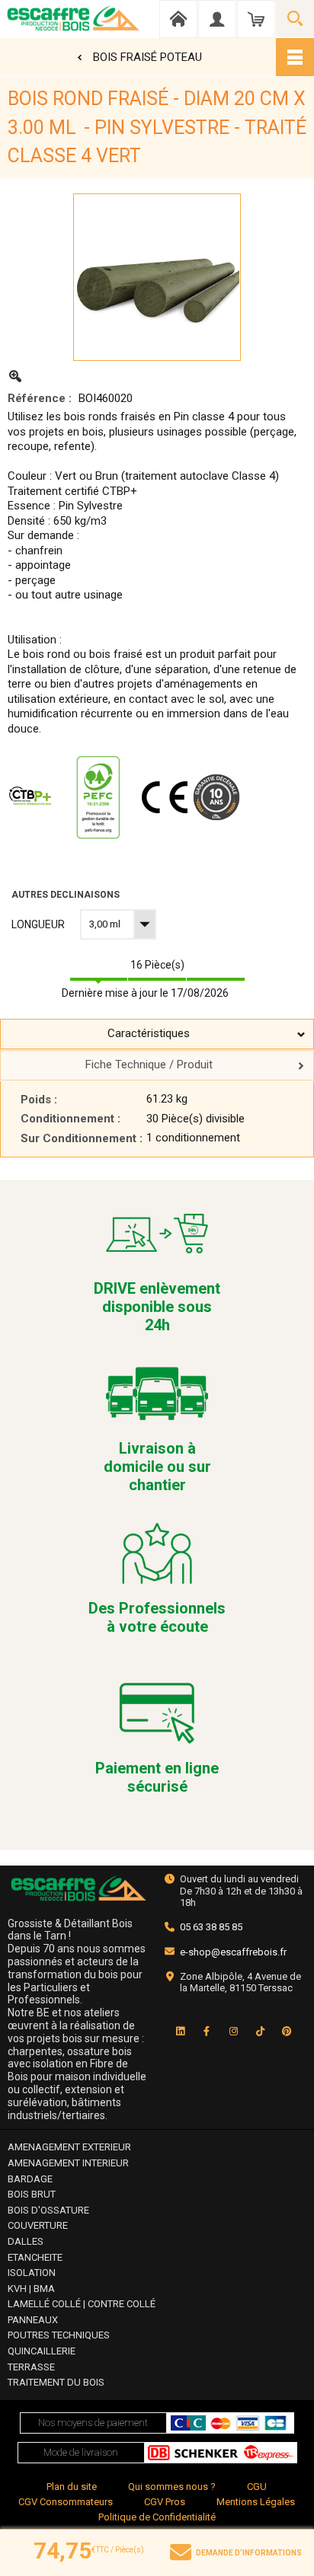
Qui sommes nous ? (172, 2487)
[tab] (157, 1034)
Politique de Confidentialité (157, 2517)
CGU (257, 2487)
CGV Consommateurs (66, 2502)
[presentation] (157, 1034)
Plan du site (72, 2487)
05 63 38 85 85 (211, 1927)
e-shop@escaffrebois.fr (233, 1952)
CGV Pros (165, 2502)
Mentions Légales (256, 2502)
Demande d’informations (249, 2553)
